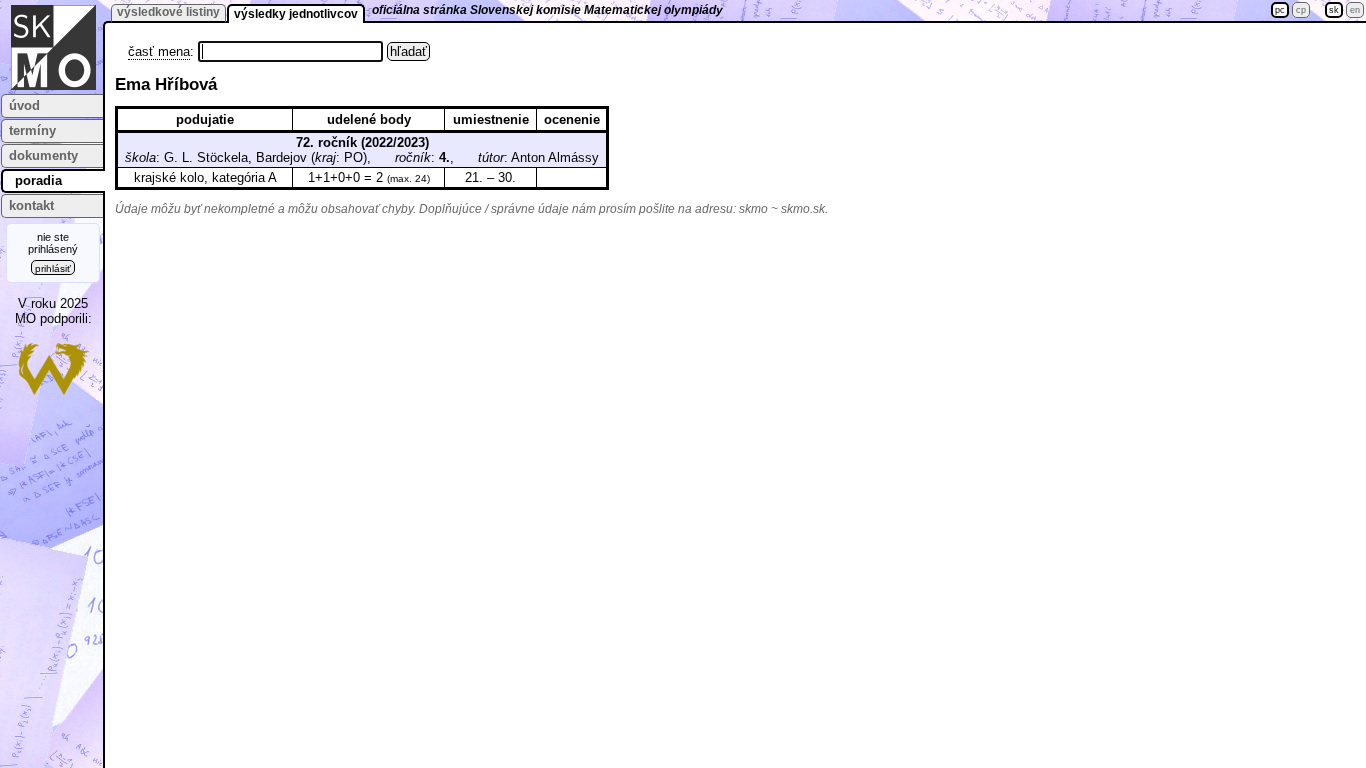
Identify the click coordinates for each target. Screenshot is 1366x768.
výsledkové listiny (168, 12)
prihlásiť (53, 268)
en (1355, 10)
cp (1301, 10)
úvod (24, 105)
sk (1334, 10)
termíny (32, 130)
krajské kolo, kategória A (205, 177)
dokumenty (43, 155)
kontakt (31, 205)
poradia (38, 180)
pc (1280, 10)
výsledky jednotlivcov (296, 14)
